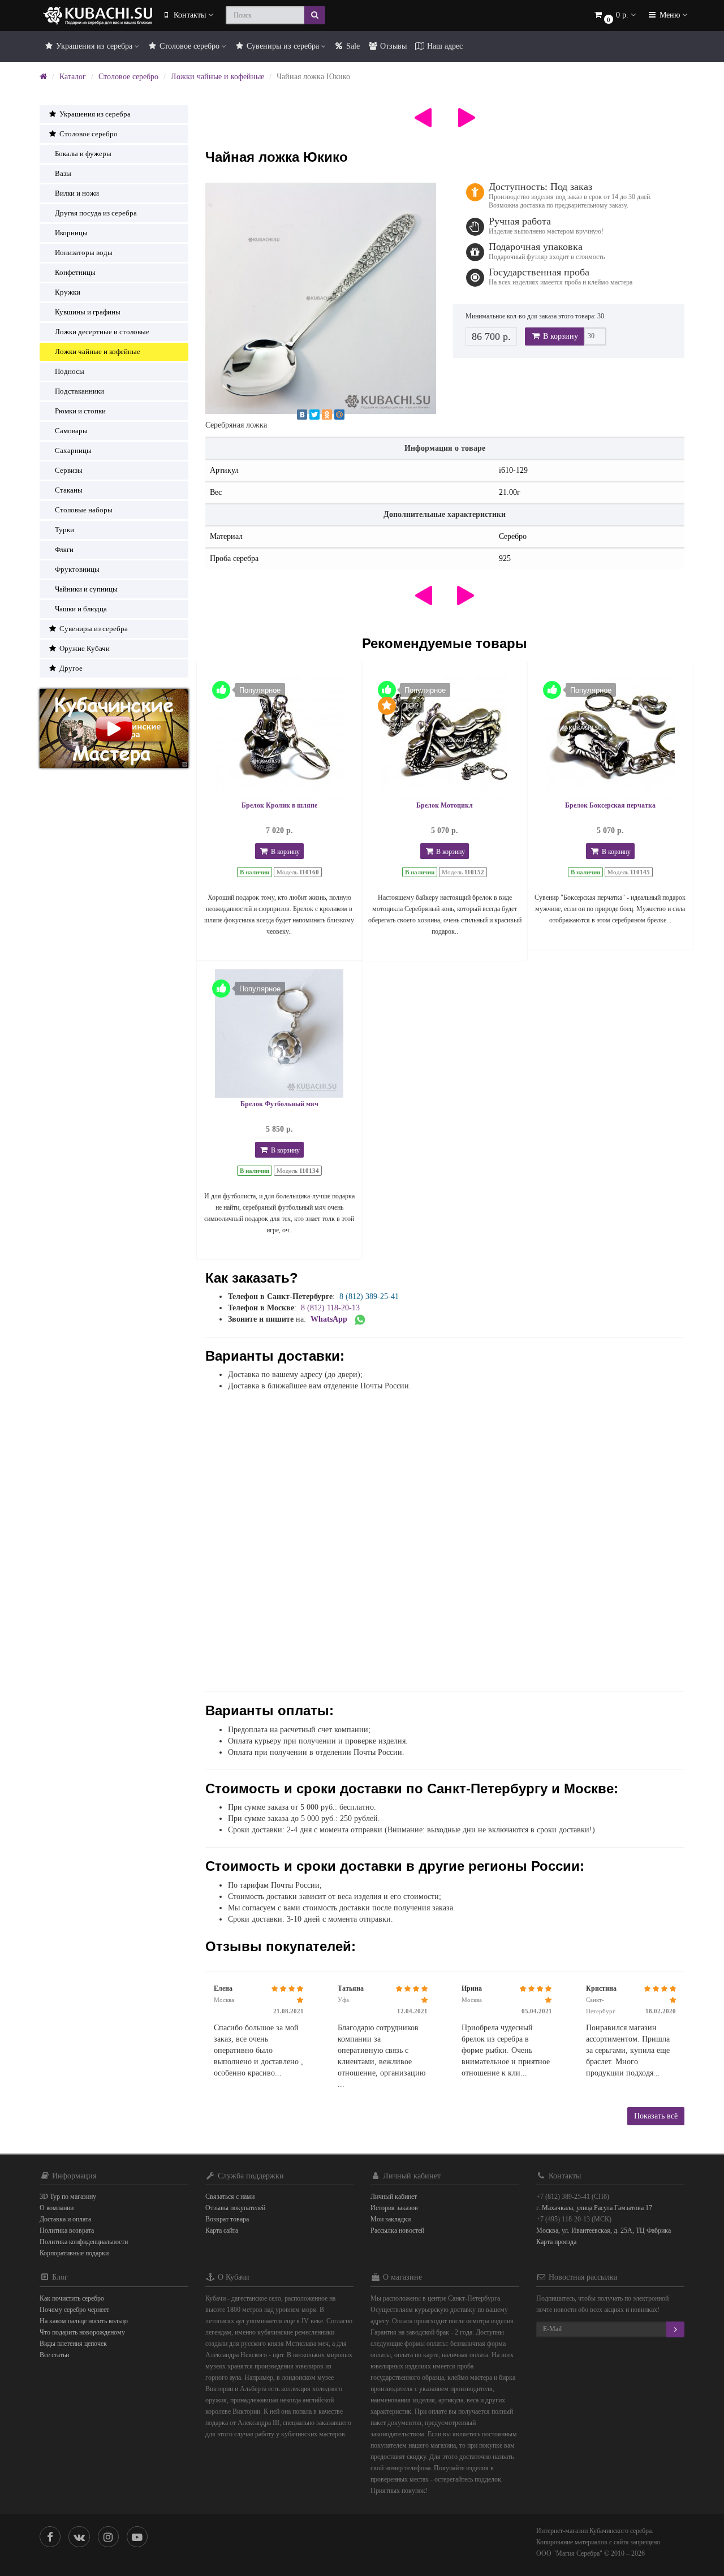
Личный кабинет (394, 2197)
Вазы (63, 173)
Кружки (68, 292)
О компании (57, 2208)
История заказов (394, 2208)
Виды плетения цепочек (73, 2344)
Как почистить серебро (72, 2298)
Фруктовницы (77, 569)
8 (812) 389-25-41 (369, 1296)
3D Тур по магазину (68, 2197)
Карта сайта (222, 2230)
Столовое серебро (189, 46)
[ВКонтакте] (302, 415)
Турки (64, 530)
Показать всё (656, 2116)
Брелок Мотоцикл (445, 805)
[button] (614, 16)
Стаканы (69, 490)
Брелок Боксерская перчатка (610, 805)
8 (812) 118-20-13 (330, 1308)
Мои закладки (391, 2219)
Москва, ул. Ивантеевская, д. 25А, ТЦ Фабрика (604, 2230)
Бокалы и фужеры (83, 154)
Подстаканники (79, 391)
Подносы (70, 371)
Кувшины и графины (88, 312)
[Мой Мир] (339, 415)
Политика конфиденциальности (84, 2242)
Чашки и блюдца (81, 609)
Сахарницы (73, 450)
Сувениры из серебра (283, 46)
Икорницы (71, 233)
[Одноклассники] (327, 415)
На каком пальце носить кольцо (84, 2321)
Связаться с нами (230, 2197)
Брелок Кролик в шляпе (279, 805)
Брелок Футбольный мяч (279, 1104)
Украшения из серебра (94, 46)
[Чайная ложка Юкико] (321, 298)
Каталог (73, 77)
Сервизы (69, 470)
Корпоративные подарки (74, 2253)
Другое (70, 668)
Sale (352, 46)
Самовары (71, 431)
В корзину (559, 336)
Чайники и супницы (86, 589)
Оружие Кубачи (84, 648)
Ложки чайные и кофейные (217, 77)
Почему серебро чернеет (74, 2310)
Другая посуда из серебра (96, 213)
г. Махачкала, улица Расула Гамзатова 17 (594, 2208)
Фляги (64, 549)
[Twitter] (314, 415)
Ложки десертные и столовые (102, 332)
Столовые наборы (84, 510)
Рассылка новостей (397, 2230)
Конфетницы (75, 272)
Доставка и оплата (65, 2219)
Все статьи (54, 2355)
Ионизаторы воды (84, 253)
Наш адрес (444, 46)
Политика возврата (67, 2230)
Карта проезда (556, 2242)
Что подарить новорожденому (82, 2332)
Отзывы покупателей (235, 2208)
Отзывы (392, 46)
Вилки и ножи (77, 193)
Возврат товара (227, 2219)
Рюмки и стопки (80, 411)
